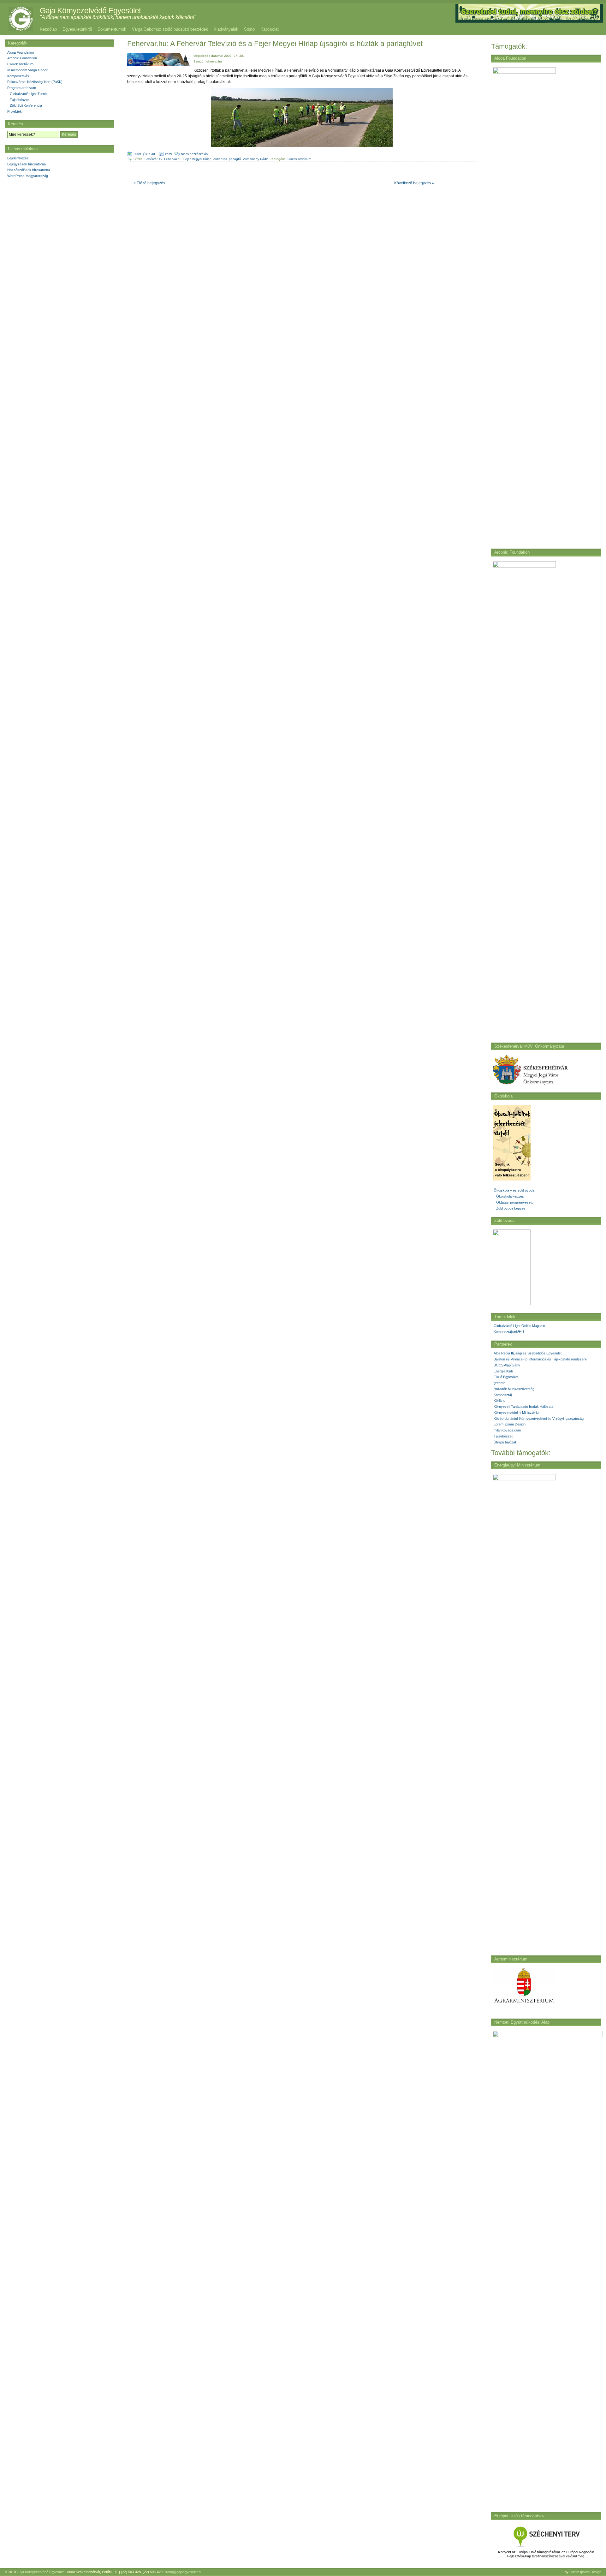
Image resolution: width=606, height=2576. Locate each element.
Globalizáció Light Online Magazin (519, 1326)
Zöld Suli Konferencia (26, 105)
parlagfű (235, 159)
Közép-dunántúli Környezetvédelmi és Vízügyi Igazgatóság (539, 1419)
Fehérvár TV (153, 159)
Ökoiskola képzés (510, 1196)
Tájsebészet (503, 1436)
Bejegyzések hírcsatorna (27, 164)
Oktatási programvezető (515, 1202)
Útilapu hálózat (505, 1442)
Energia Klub (503, 1371)
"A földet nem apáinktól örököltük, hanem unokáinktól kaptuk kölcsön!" (118, 17)
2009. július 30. (145, 154)
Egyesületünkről (77, 29)
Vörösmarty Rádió (256, 159)
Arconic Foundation (22, 58)
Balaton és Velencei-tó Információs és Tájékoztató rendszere (540, 1359)
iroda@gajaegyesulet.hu (184, 2572)
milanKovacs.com (507, 1430)
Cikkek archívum (299, 159)
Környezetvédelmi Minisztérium (517, 1413)
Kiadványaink (226, 29)
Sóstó (249, 29)
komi (168, 154)
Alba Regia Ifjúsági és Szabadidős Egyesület (528, 1353)
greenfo (499, 1383)
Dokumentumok (112, 29)
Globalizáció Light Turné (28, 94)
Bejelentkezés (18, 158)
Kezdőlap (48, 29)
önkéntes (220, 159)
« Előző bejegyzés (149, 183)
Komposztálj (503, 1395)
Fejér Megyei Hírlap (197, 159)
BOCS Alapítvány (507, 1365)
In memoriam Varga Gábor (27, 70)
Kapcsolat (270, 29)
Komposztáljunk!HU (509, 1332)
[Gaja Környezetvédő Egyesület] (18, 19)
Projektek (15, 111)
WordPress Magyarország (28, 176)
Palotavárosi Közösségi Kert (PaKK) (35, 82)
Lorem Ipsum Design (510, 1424)
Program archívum (22, 88)
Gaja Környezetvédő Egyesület (90, 10)
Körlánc (499, 1401)
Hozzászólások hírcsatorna (29, 170)
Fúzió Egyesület (506, 1377)
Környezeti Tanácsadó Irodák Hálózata (523, 1407)
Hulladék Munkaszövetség (514, 1389)
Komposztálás (18, 76)
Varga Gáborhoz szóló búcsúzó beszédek (170, 29)
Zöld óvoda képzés (511, 1208)
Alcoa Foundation (21, 52)
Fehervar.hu (173, 159)
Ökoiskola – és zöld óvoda (514, 1190)
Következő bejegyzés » (414, 183)
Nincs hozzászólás (194, 154)
